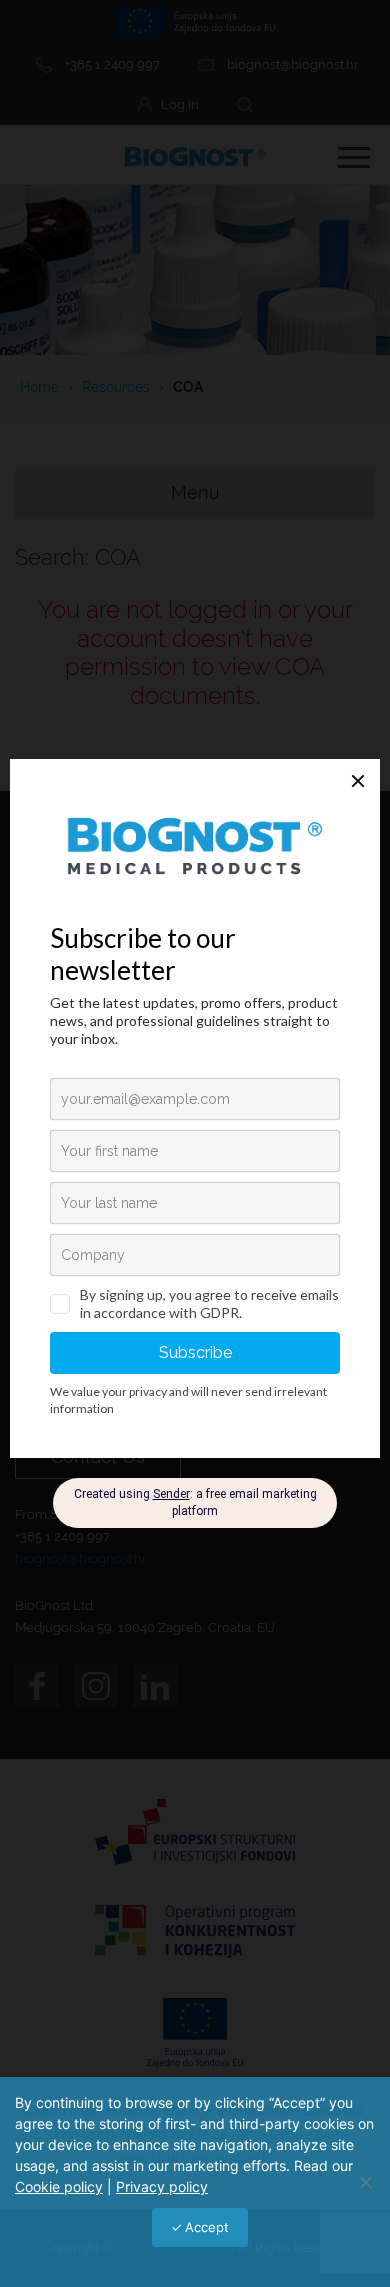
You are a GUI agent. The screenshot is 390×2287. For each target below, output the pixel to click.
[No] (365, 2182)
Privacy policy (162, 2186)
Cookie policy (59, 2186)
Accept (207, 2227)
